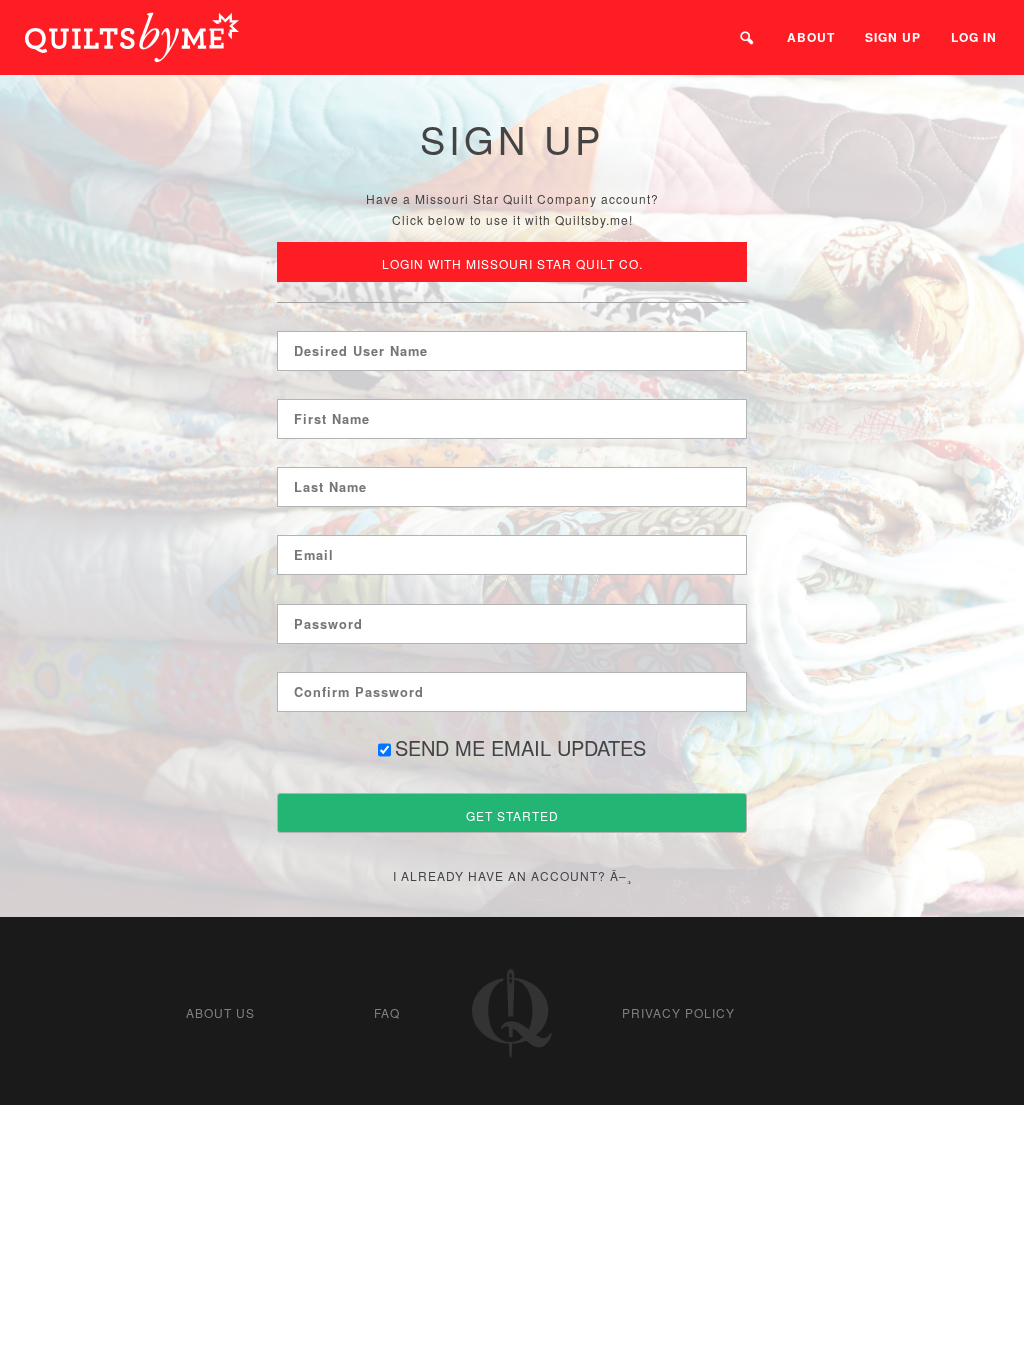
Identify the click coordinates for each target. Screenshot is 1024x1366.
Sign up (893, 37)
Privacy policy (678, 1012)
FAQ (387, 1012)
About (811, 37)
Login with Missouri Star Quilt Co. (512, 263)
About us (220, 1012)
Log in (974, 37)
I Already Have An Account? (499, 875)
